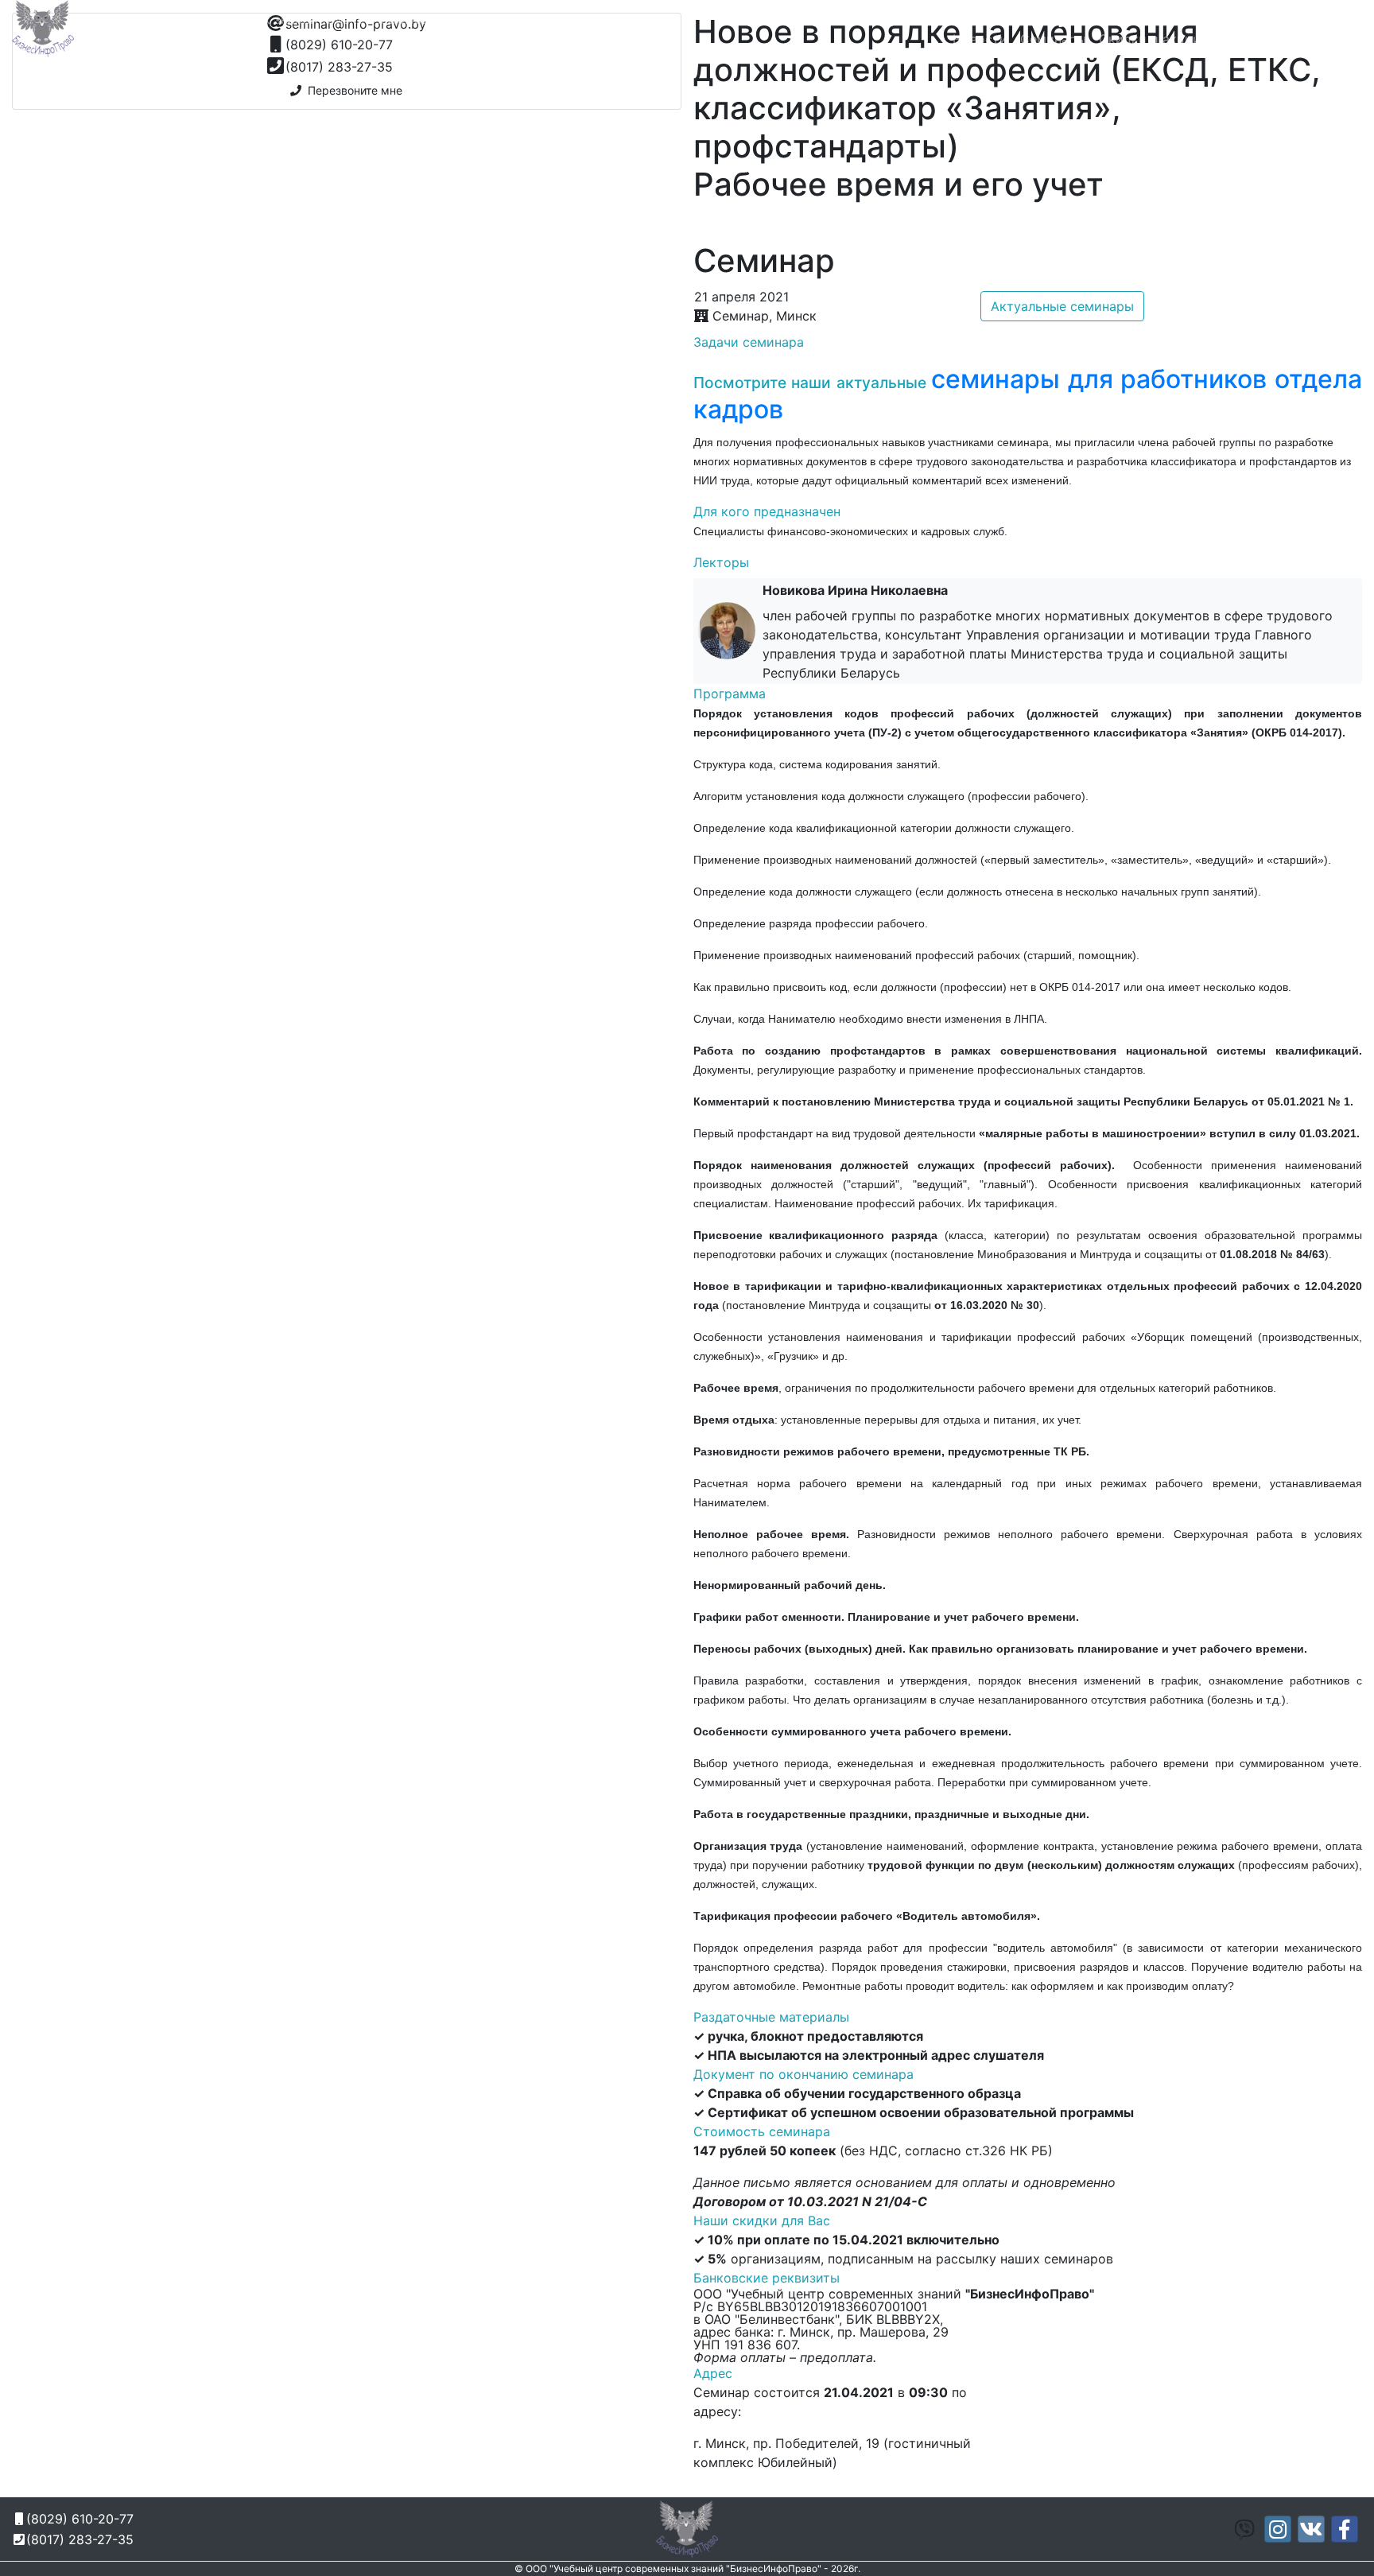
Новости (980, 39)
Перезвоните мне (352, 90)
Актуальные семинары (1062, 306)
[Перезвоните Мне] (1065, 21)
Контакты (1243, 39)
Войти (1337, 39)
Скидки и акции (1150, 39)
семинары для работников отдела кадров (1028, 394)
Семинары (1053, 39)
